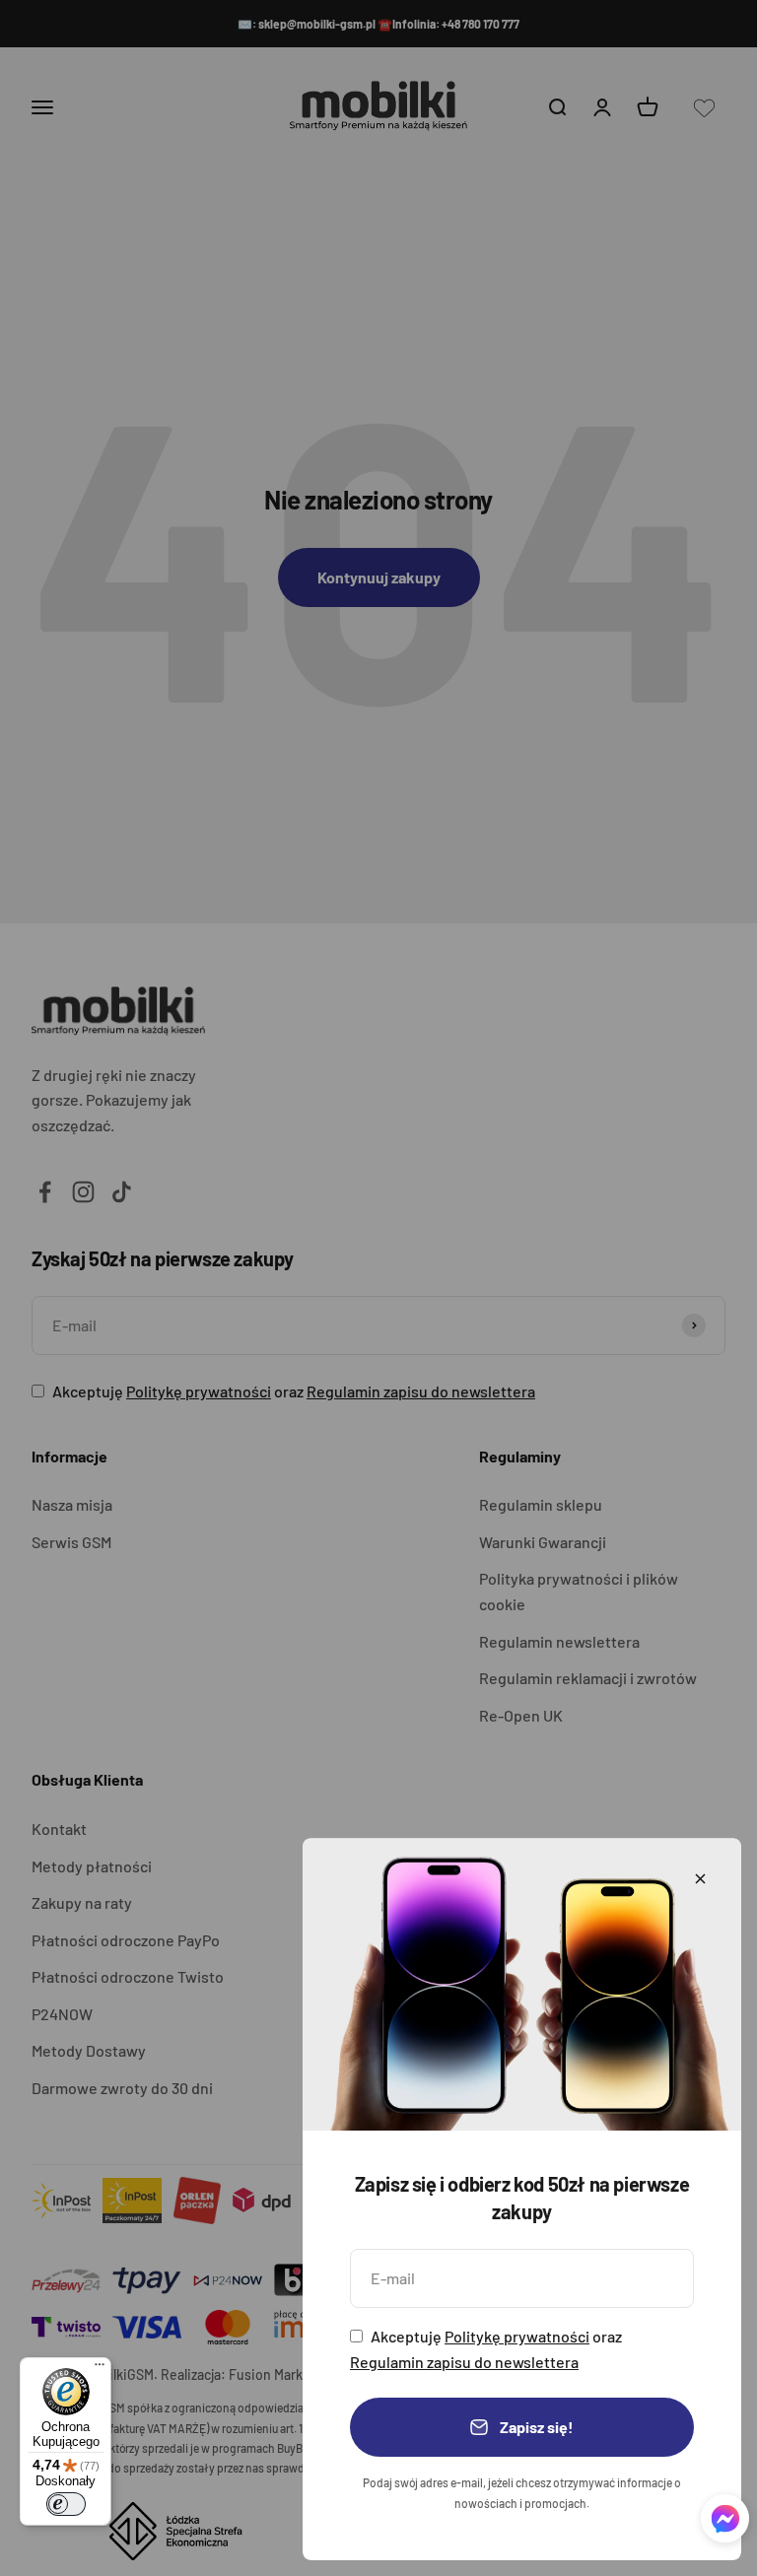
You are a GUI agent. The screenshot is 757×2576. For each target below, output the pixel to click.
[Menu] (100, 2369)
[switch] (66, 2504)
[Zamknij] (700, 1879)
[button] (725, 2522)
